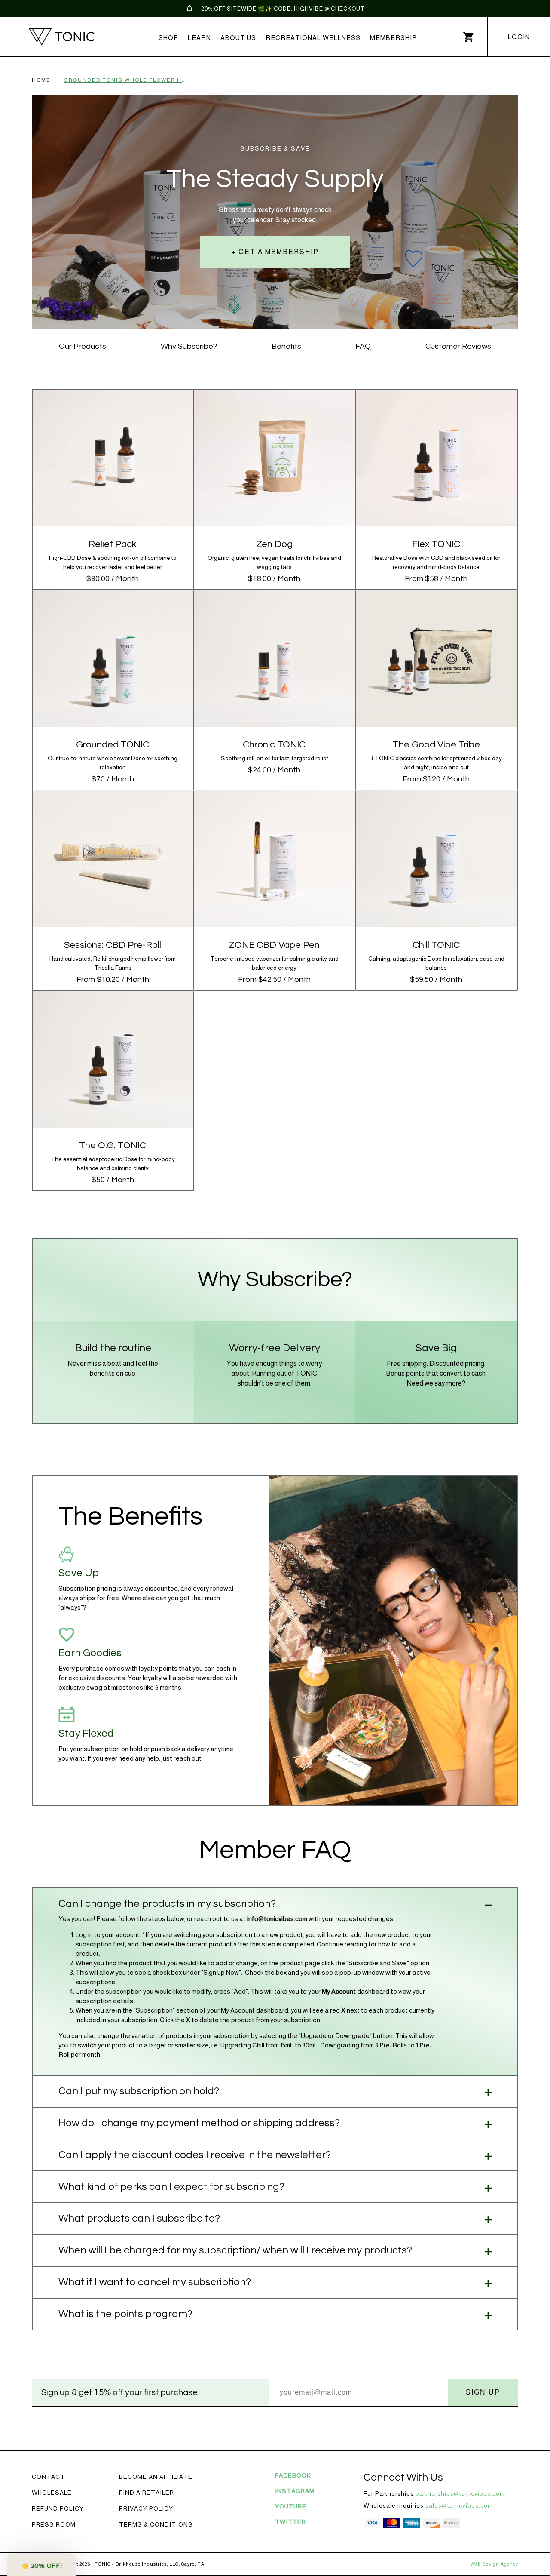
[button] (41, 2565)
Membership (393, 38)
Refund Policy (58, 2508)
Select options (436, 475)
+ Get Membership (113, 475)
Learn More (113, 447)
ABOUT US (238, 38)
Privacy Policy (146, 2508)
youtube (291, 2506)
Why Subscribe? (189, 346)
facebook (293, 2475)
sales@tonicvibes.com (459, 2505)
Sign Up (483, 2392)
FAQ (363, 346)
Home (41, 80)
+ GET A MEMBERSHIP (275, 252)
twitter (290, 2522)
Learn (199, 38)
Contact (48, 2477)
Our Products (82, 346)
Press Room (54, 2524)
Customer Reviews (458, 346)
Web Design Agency (494, 2564)
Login (519, 37)
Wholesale (52, 2493)
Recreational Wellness (313, 38)
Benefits (286, 346)
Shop (168, 38)
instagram (295, 2491)
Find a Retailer (147, 2493)
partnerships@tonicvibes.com (460, 2493)
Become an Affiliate (156, 2477)
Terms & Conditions (156, 2524)
